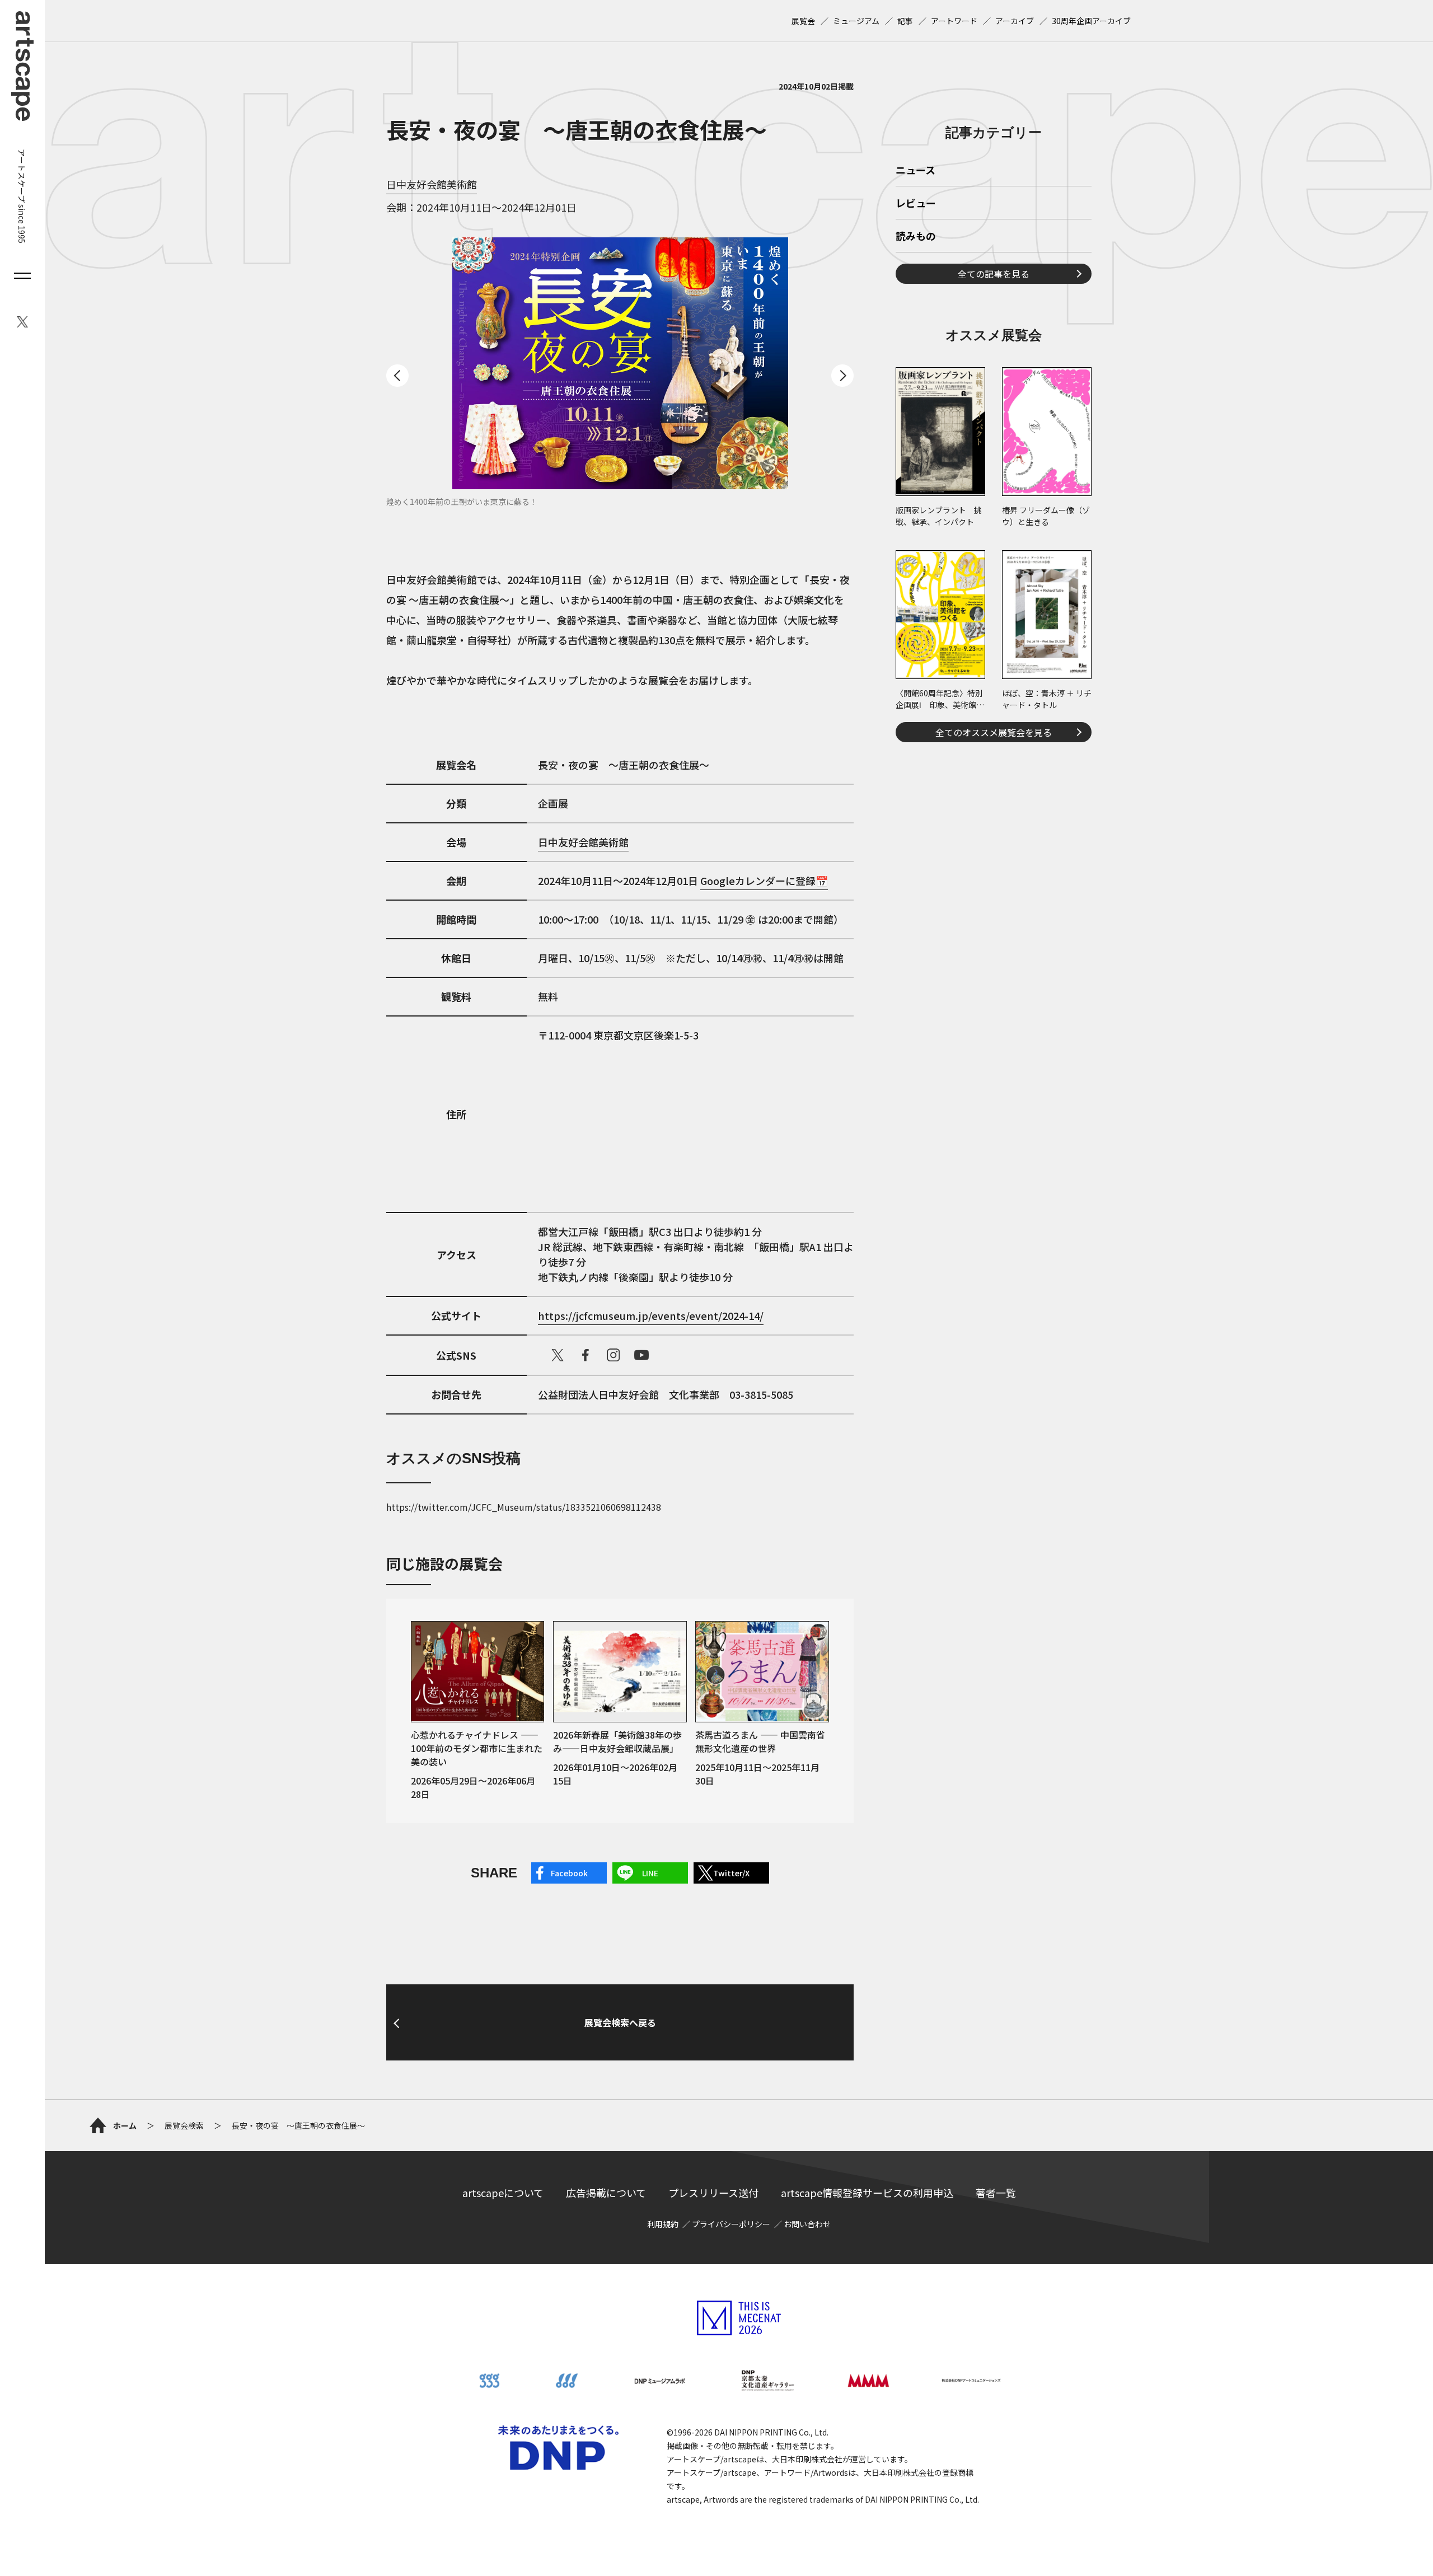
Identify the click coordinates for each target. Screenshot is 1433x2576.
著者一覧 (996, 2193)
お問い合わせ (807, 2224)
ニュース (915, 171)
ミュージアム (856, 21)
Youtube (641, 1355)
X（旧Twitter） (558, 1355)
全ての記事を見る (994, 274)
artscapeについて (503, 2193)
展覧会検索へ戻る (620, 2022)
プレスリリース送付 (713, 2193)
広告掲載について (606, 2193)
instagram (614, 1355)
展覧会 (803, 21)
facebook (586, 1355)
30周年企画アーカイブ (1091, 21)
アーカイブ (1015, 21)
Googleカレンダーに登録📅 (764, 880)
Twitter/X (731, 1873)
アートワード (954, 21)
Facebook (569, 1873)
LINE (650, 1873)
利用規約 (663, 2224)
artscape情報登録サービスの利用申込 (867, 2193)
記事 (905, 21)
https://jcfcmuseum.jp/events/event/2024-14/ (651, 1315)
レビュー (916, 204)
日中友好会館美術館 (432, 184)
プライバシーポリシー (731, 2224)
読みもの (916, 237)
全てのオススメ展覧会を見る (994, 732)
